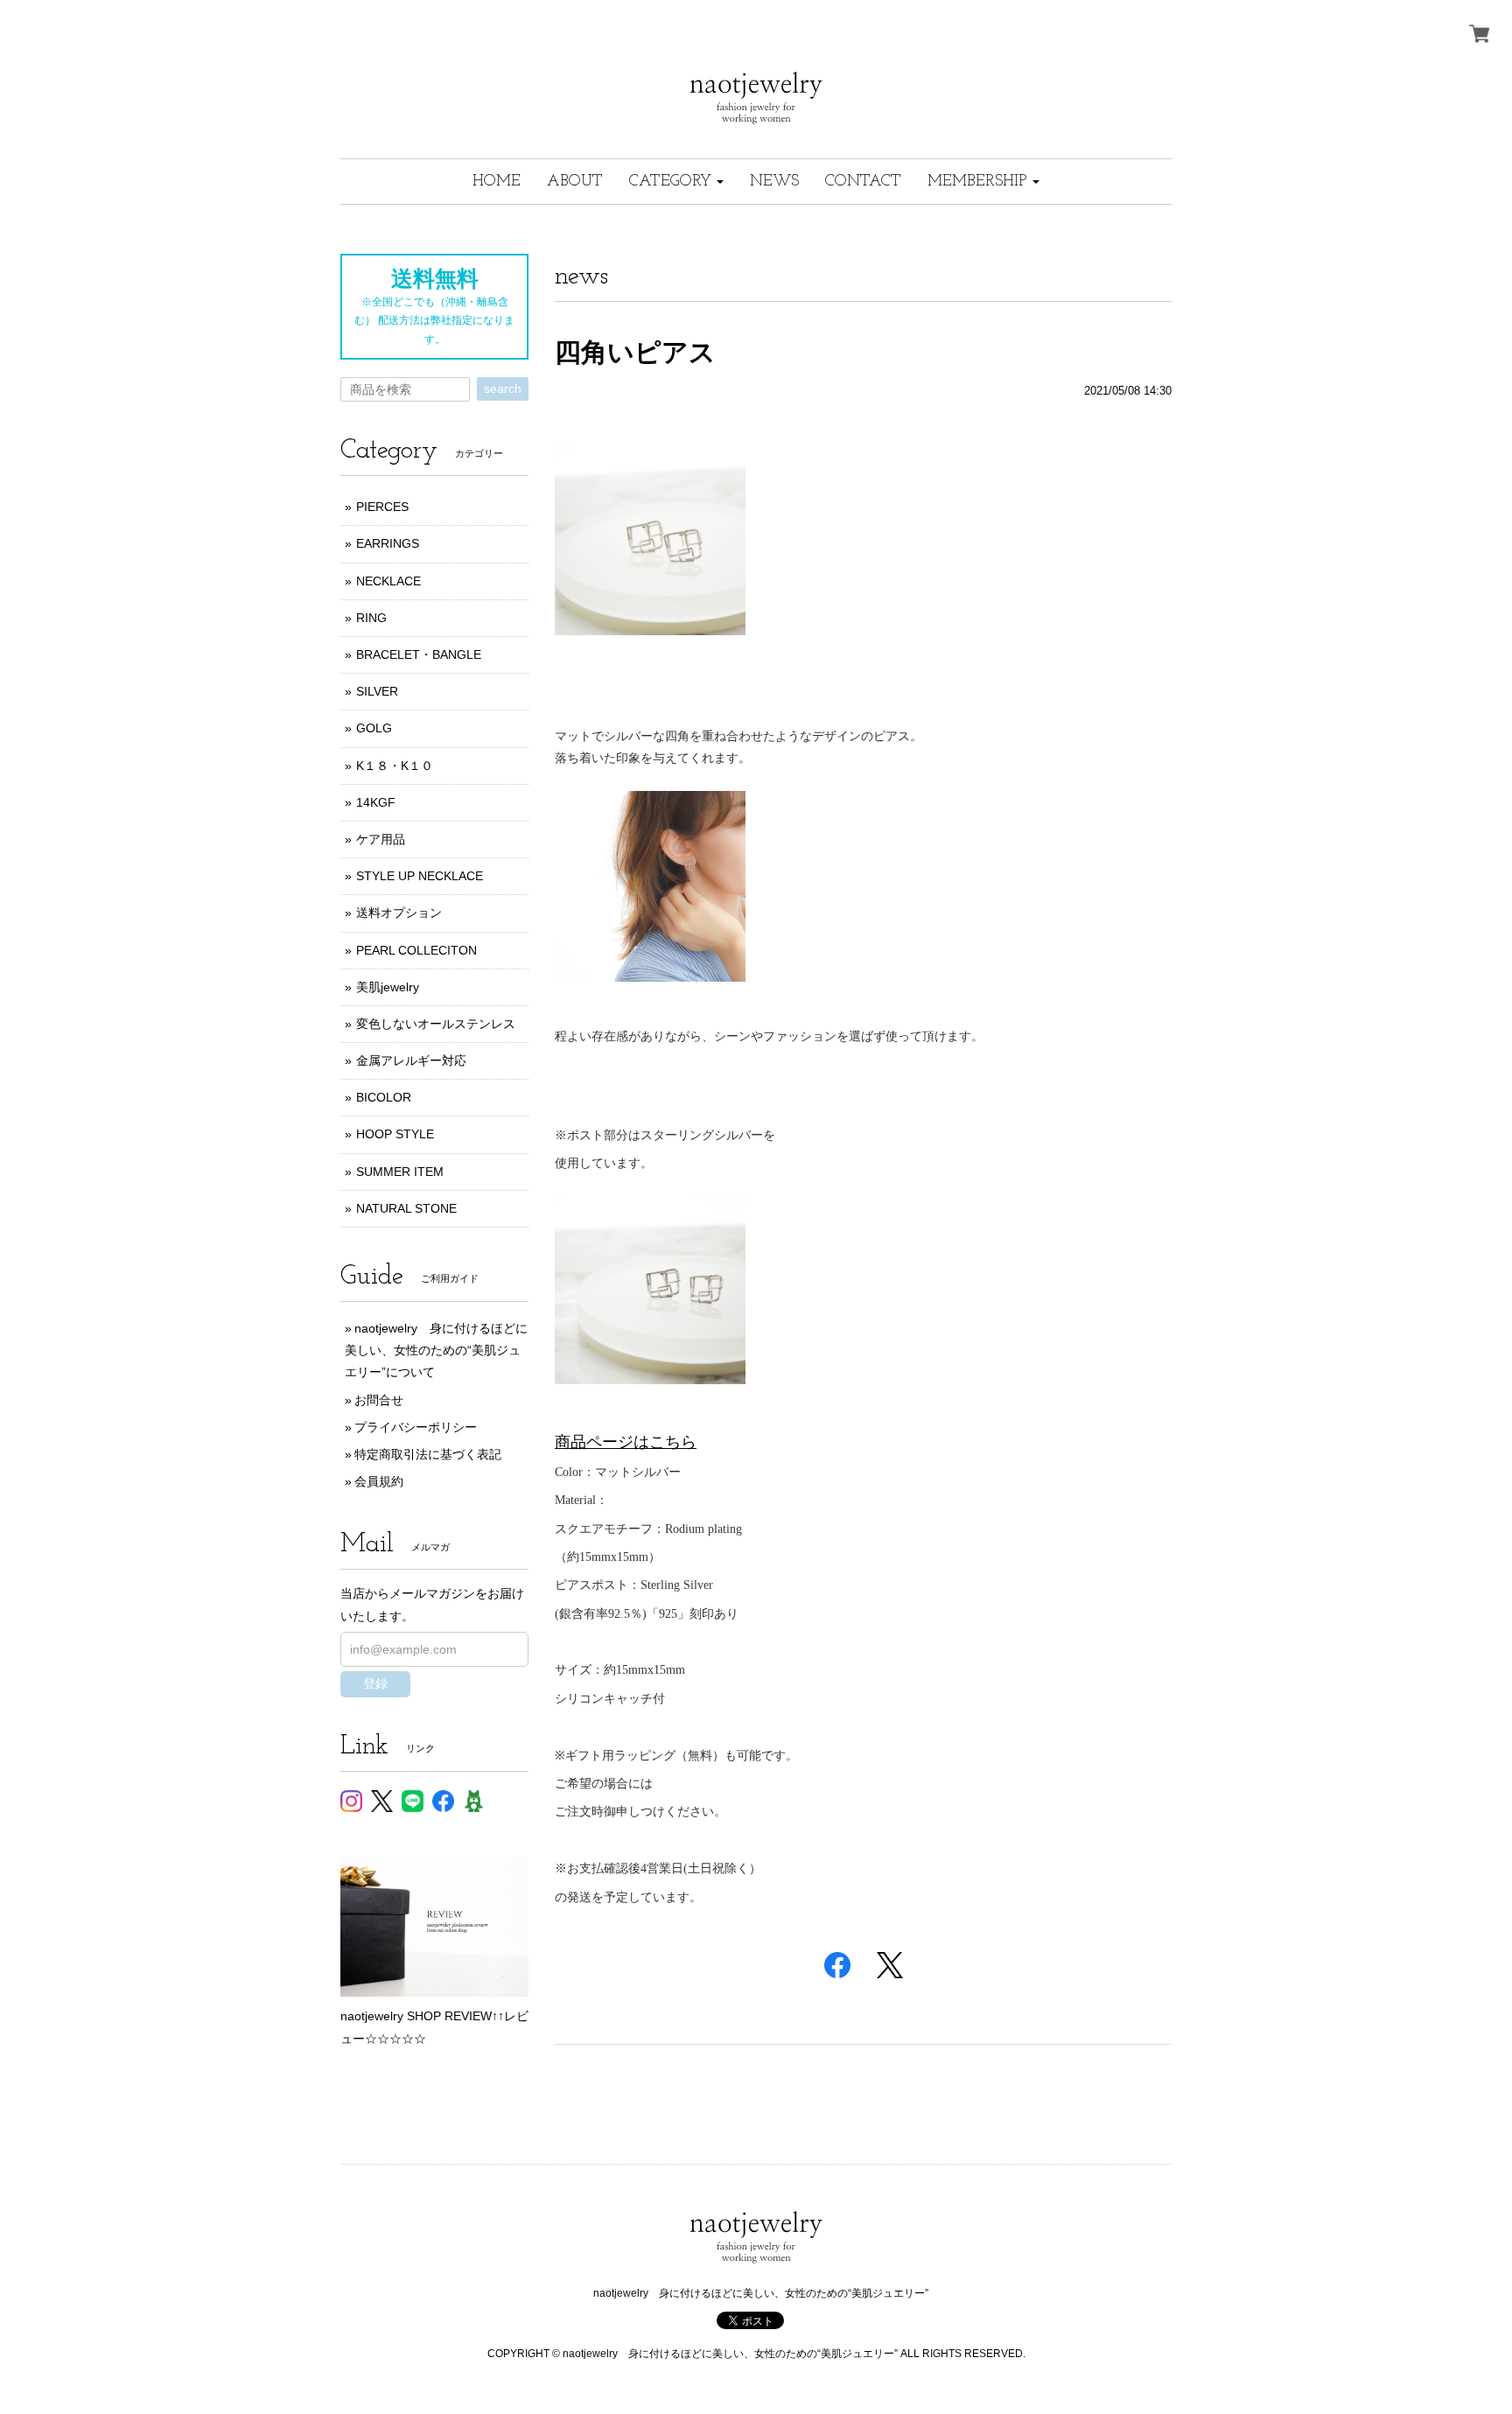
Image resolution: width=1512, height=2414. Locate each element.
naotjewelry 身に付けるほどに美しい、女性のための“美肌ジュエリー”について (436, 1350)
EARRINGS (388, 543)
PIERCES (382, 507)
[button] (676, 182)
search (503, 388)
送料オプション (399, 913)
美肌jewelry (388, 987)
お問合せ (379, 1400)
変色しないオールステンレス (436, 1024)
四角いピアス (635, 352)
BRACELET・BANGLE (419, 654)
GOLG (374, 728)
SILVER (377, 691)
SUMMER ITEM (400, 1172)
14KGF (376, 802)
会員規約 (379, 1481)
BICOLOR (384, 1097)
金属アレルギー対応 (411, 1060)
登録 (375, 1683)
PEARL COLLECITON (416, 950)
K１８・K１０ (395, 766)
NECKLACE (388, 581)
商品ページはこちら (626, 1442)
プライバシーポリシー (416, 1427)
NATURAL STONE (406, 1208)
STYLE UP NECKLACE (420, 876)
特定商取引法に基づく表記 (428, 1454)
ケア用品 (381, 839)
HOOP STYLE (395, 1134)
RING (371, 618)
